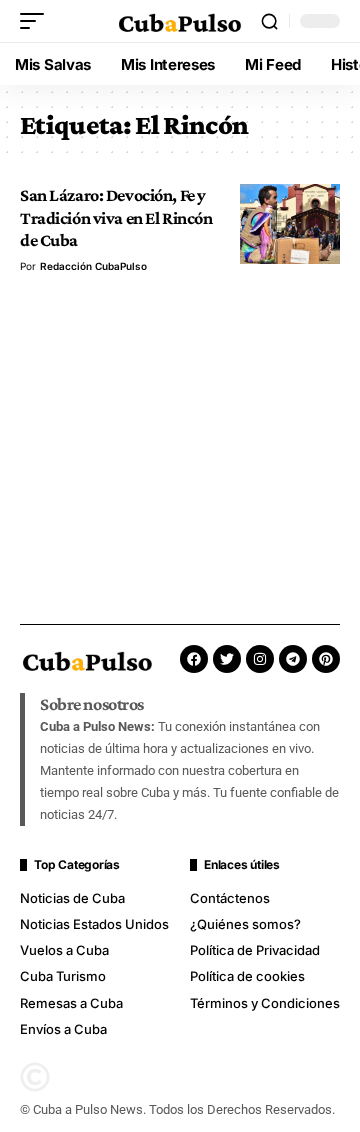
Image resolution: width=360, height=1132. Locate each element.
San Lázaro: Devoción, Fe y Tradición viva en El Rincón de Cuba (116, 217)
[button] (37, 21)
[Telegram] (293, 659)
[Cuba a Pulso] (180, 20)
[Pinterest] (326, 659)
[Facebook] (194, 659)
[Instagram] (260, 659)
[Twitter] (227, 659)
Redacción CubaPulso (93, 266)
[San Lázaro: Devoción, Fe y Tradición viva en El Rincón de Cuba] (290, 224)
